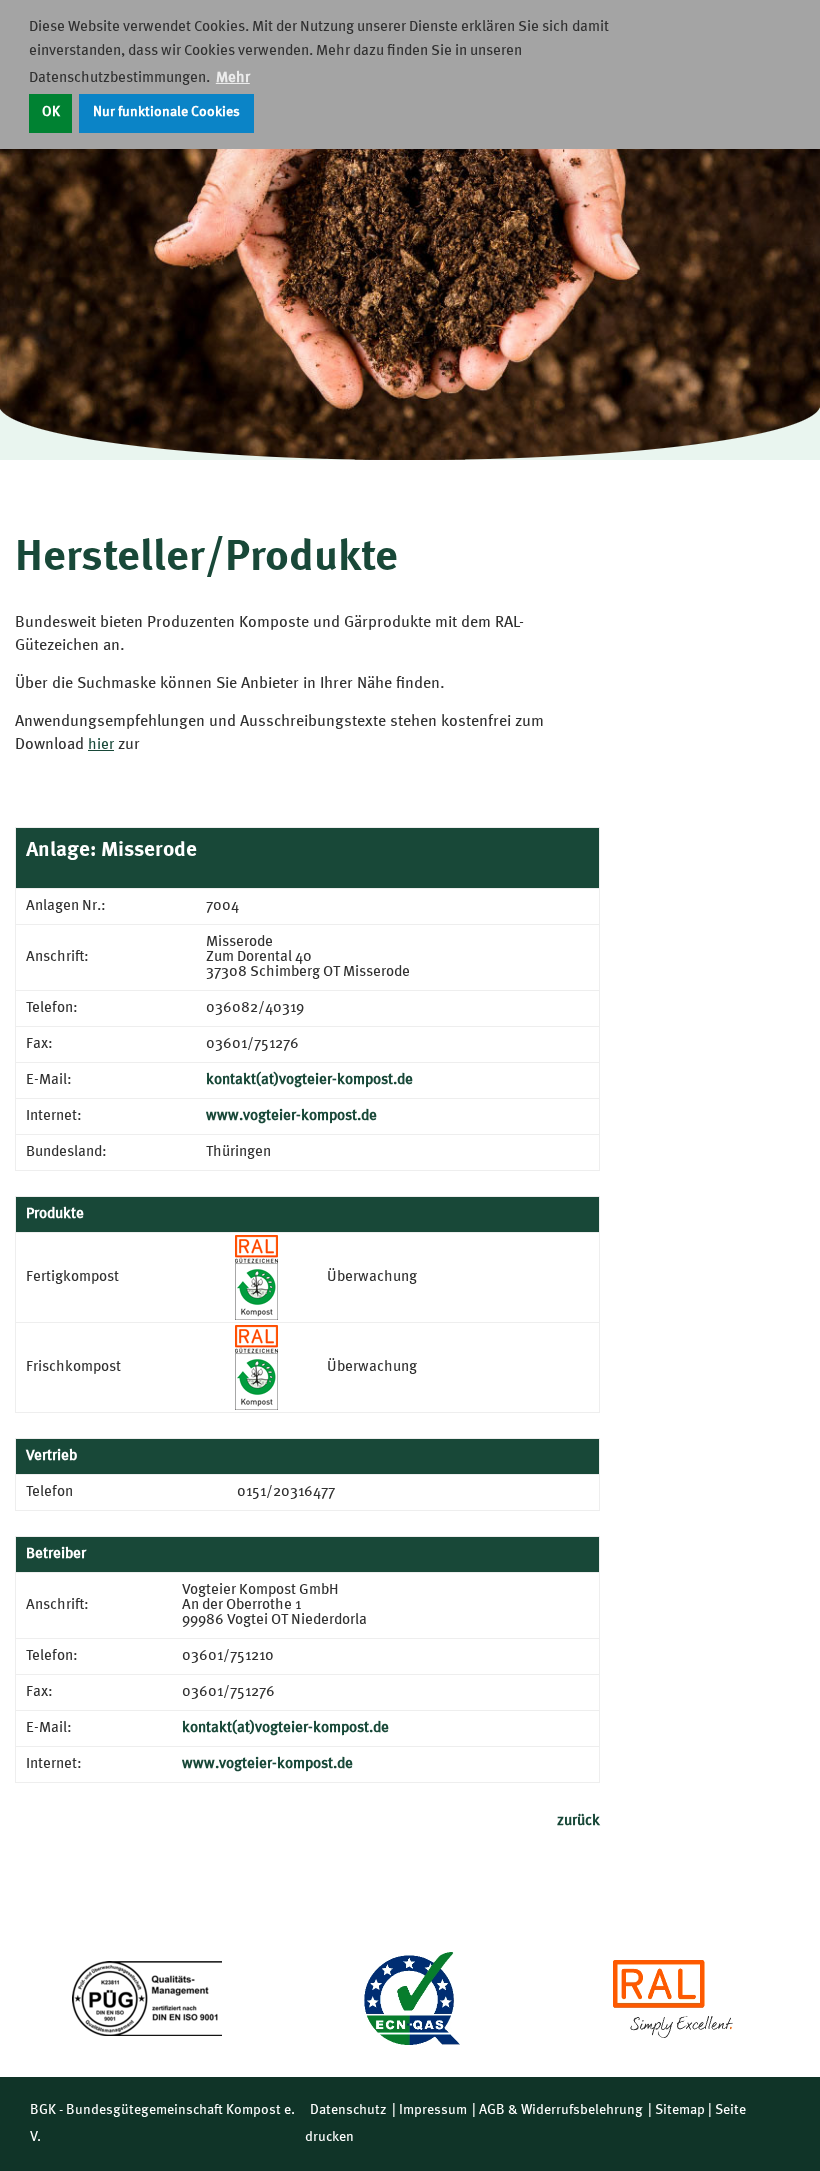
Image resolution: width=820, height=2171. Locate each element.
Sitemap (680, 2110)
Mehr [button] (233, 78)
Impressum (433, 2110)
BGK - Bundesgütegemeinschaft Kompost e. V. (162, 2123)
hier (101, 745)
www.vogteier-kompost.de (291, 1116)
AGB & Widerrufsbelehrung (561, 2110)
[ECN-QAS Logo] (410, 1998)
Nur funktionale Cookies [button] (166, 112)
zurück (578, 1821)
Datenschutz (348, 2110)
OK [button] (51, 112)
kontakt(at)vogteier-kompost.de (309, 1080)
